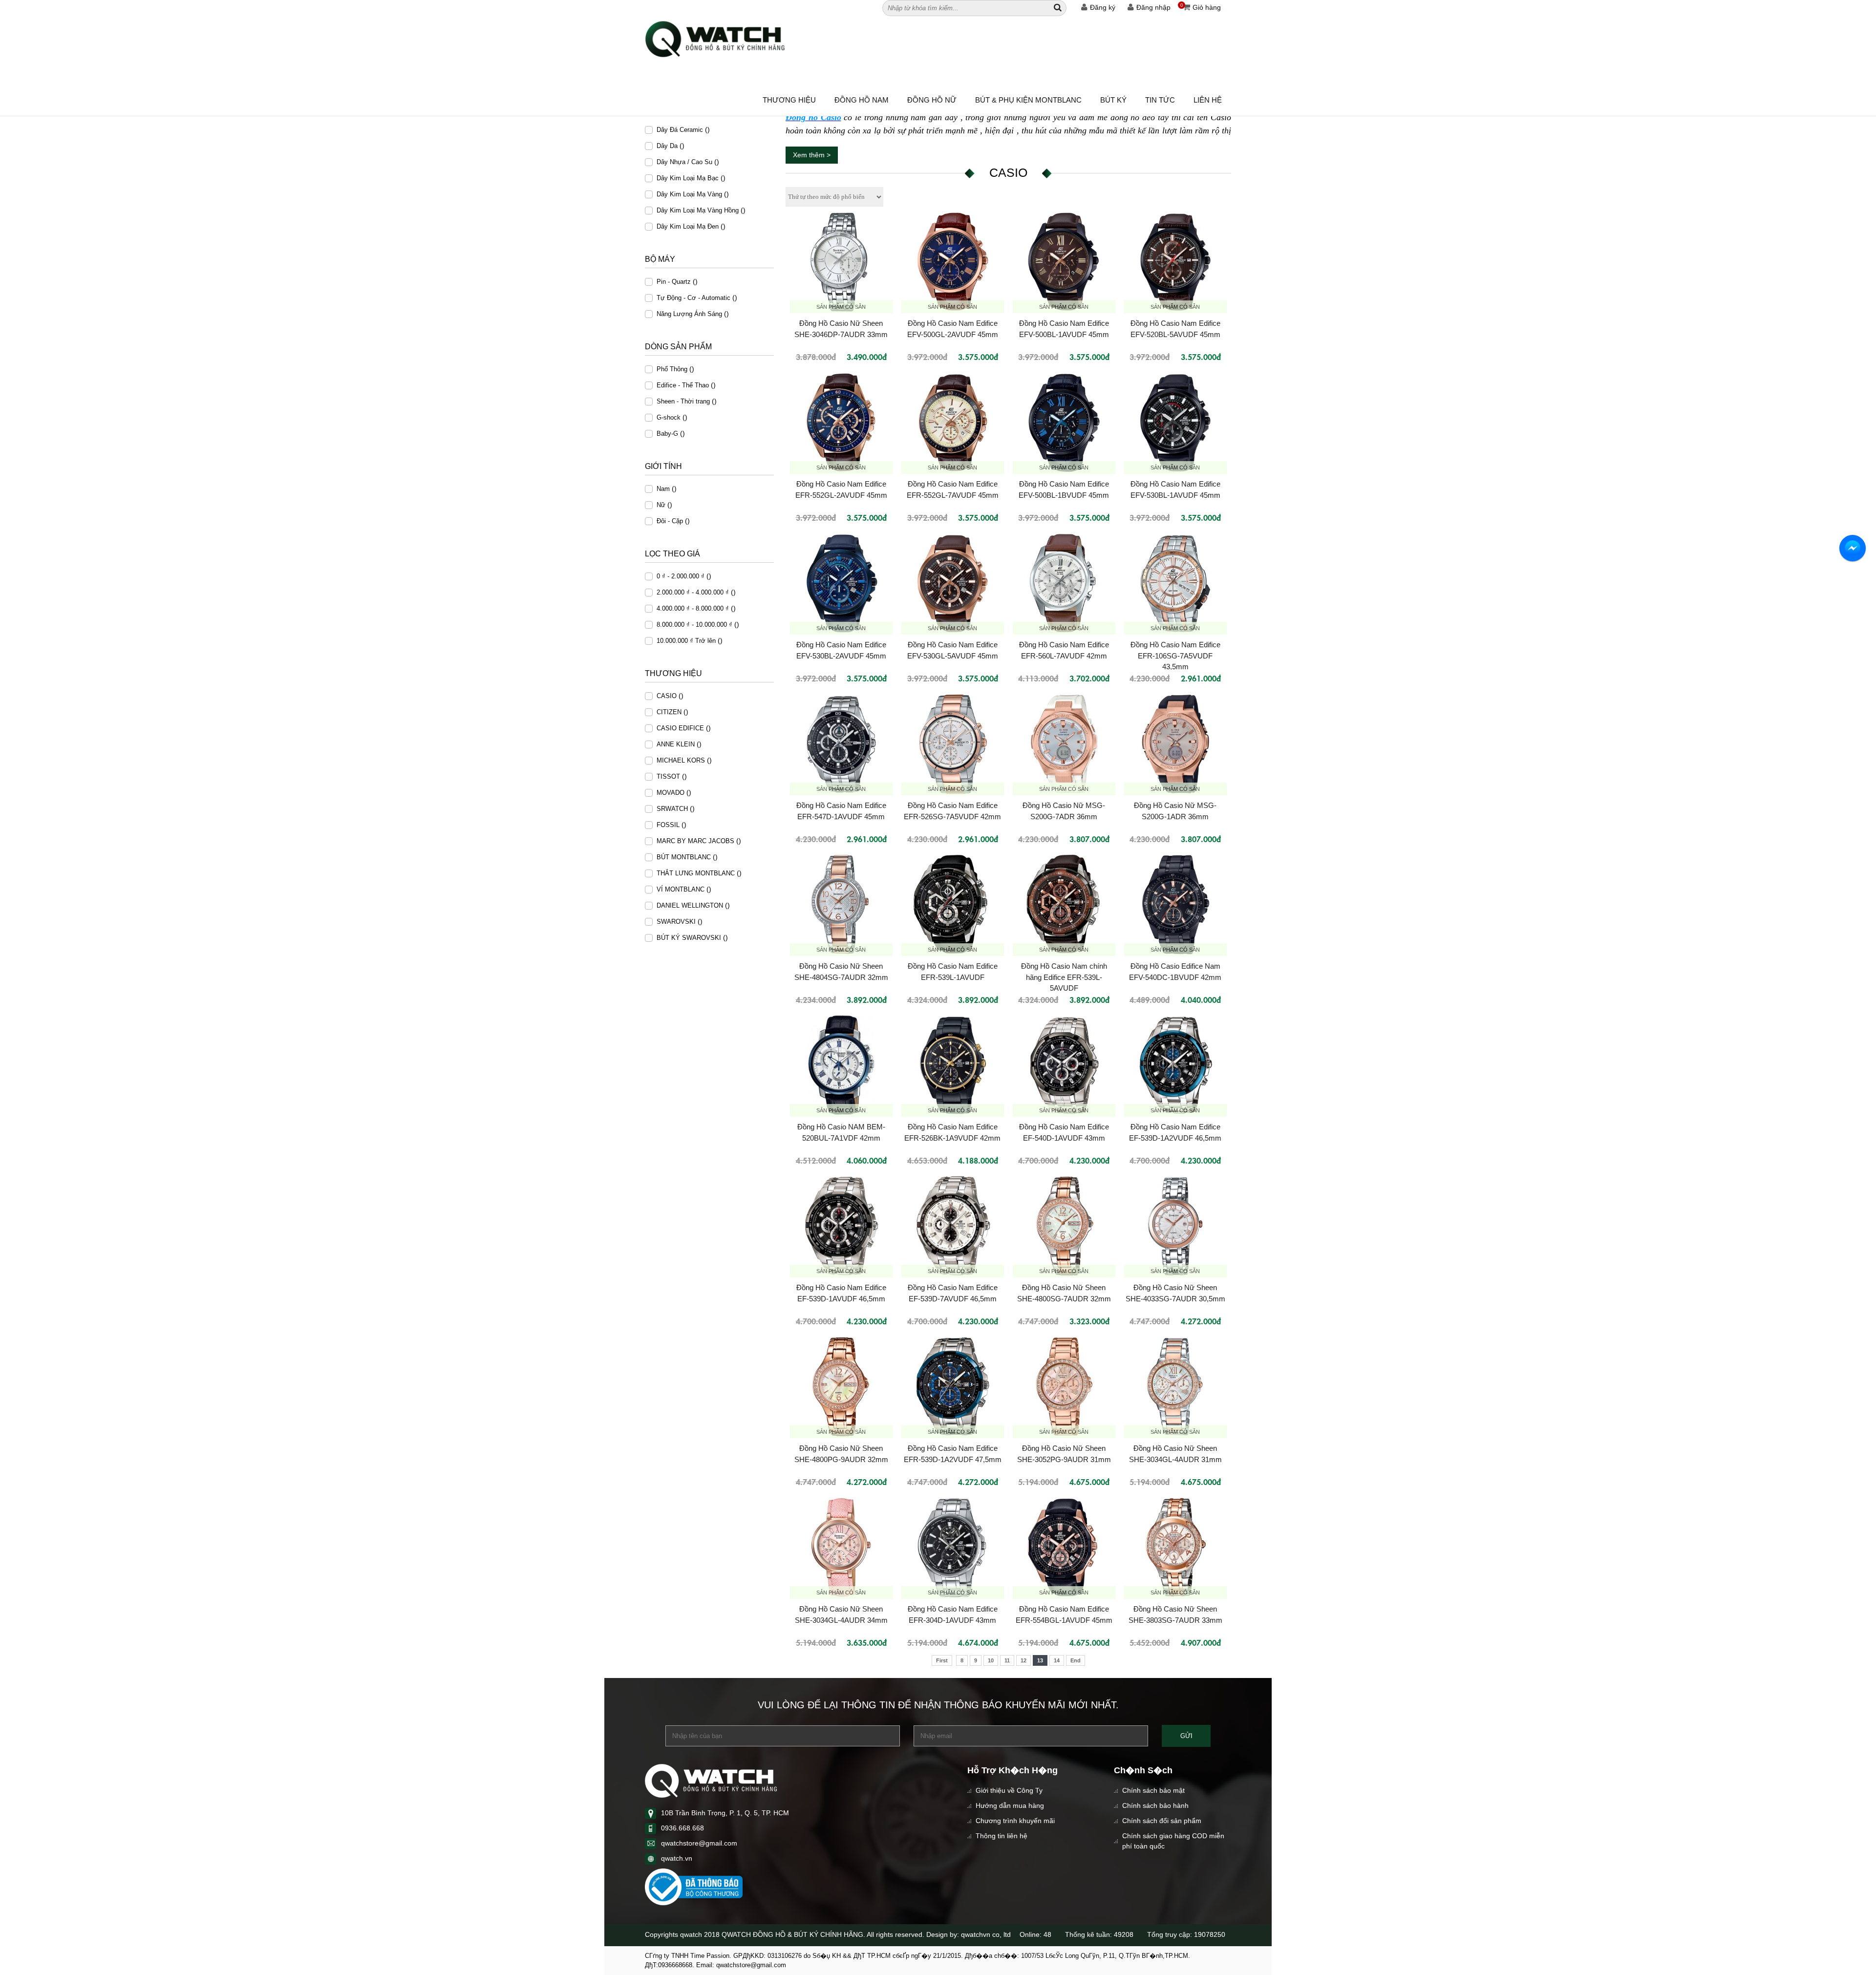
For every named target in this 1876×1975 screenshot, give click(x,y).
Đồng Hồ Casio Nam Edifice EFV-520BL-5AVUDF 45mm (1175, 329)
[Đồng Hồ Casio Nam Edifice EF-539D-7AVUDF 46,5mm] (953, 1226)
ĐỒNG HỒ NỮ (932, 100)
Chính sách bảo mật (1153, 1790)
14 (1057, 1660)
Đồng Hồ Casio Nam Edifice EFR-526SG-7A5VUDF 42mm (952, 811)
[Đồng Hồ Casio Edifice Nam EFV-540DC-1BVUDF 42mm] (1175, 905)
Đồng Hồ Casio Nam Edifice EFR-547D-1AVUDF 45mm (841, 811)
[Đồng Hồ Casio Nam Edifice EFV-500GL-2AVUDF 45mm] (953, 262)
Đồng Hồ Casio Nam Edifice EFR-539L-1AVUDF (953, 972)
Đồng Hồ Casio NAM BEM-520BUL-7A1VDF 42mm (841, 1132)
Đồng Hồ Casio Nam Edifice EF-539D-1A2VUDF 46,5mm (1175, 1132)
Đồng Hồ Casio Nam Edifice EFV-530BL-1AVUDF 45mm (1175, 489)
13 (1040, 1660)
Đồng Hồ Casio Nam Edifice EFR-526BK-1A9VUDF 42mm (952, 1132)
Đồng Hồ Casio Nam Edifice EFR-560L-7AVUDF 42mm (1064, 650)
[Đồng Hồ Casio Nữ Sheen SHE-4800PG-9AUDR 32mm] (841, 1387)
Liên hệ (1208, 100)
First (942, 1660)
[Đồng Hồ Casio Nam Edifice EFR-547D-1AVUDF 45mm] (841, 744)
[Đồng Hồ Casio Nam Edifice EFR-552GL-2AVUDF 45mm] (841, 423)
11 (1007, 1660)
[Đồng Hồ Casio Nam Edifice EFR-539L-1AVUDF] (953, 905)
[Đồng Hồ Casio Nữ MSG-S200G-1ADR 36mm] (1175, 744)
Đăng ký (1103, 7)
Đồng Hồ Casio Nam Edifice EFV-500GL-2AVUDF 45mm (953, 329)
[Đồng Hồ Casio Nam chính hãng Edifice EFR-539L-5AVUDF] (1064, 905)
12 (1023, 1660)
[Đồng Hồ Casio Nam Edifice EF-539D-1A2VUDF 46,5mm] (1175, 1065)
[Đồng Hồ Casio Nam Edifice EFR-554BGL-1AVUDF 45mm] (1064, 1548)
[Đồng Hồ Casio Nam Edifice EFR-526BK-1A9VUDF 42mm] (953, 1065)
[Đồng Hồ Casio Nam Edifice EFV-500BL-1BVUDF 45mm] (1064, 423)
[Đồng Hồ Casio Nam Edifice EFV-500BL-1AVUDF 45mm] (1064, 262)
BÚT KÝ (1113, 100)
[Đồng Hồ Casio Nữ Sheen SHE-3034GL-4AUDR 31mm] (1175, 1387)
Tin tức (1160, 100)
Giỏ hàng (1201, 7)
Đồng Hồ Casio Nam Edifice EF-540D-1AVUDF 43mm (1064, 1132)
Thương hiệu (789, 100)
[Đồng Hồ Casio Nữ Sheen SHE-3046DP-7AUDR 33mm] (841, 262)
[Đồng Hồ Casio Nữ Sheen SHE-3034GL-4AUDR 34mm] (841, 1548)
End (1076, 1660)
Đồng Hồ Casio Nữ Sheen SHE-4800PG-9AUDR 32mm (841, 1454)
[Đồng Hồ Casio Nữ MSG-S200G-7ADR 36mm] (1064, 744)
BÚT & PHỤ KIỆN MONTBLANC (1028, 100)
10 (991, 1660)
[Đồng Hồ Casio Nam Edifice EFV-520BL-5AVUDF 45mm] (1175, 262)
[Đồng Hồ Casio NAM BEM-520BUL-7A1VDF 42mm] (841, 1065)
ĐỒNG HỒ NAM (862, 100)
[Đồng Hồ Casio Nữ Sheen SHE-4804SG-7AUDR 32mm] (841, 905)
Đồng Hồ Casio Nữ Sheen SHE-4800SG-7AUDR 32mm (1064, 1293)
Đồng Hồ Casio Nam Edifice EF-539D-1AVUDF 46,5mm (841, 1293)
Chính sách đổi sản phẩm (1162, 1821)
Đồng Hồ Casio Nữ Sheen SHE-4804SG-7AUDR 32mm (841, 972)
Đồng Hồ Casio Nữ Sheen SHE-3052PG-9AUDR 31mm (1064, 1454)
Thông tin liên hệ (1002, 1836)
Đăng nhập (1153, 7)
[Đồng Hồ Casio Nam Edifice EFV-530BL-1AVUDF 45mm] (1175, 423)
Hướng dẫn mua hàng (1010, 1805)
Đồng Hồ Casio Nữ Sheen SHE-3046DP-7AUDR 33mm (841, 329)
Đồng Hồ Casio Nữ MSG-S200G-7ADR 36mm (1064, 811)
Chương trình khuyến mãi (1015, 1821)
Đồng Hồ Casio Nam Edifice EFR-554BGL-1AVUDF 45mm (1064, 1614)
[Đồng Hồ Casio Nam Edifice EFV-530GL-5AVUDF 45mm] (953, 584)
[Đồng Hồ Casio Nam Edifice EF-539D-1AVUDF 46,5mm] (841, 1226)
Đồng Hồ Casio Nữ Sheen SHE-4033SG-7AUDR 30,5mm (1175, 1293)
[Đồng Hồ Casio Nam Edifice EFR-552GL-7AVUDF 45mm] (953, 423)
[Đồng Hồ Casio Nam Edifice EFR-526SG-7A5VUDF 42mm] (953, 744)
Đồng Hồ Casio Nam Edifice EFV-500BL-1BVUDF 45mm (1064, 489)
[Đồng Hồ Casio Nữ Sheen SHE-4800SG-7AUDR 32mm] (1064, 1226)
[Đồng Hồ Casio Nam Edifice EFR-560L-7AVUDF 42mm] (1064, 584)
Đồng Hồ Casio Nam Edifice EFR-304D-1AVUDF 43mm (953, 1614)
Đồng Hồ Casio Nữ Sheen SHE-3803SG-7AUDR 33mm (1175, 1614)
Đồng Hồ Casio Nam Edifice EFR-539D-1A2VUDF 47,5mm (953, 1454)
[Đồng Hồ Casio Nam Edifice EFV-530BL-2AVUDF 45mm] (841, 584)
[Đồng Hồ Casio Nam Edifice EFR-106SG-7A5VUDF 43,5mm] (1175, 584)
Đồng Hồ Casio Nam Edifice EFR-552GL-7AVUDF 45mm (953, 489)
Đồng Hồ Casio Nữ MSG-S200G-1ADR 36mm (1175, 811)
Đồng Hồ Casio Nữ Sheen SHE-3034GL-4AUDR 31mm (1175, 1454)
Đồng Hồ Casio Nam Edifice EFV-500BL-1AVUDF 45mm (1064, 329)
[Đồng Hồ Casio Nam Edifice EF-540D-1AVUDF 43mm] (1064, 1065)
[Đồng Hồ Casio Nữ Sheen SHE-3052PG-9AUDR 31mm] (1064, 1387)
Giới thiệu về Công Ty (1009, 1790)
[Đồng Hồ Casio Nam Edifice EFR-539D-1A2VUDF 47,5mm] (953, 1387)
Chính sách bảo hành (1155, 1805)
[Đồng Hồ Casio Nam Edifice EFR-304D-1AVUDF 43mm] (953, 1548)
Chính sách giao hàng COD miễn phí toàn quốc (1173, 1841)
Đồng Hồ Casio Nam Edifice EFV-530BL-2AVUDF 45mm (841, 650)
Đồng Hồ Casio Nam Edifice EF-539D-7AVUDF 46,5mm (953, 1293)
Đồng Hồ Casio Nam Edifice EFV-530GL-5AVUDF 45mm (953, 650)
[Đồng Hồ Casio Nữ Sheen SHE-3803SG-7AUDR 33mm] (1175, 1548)
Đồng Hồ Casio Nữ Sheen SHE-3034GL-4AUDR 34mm (841, 1614)
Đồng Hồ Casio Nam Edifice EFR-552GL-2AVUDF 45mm (841, 489)
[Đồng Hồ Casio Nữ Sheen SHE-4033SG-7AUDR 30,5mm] (1175, 1226)
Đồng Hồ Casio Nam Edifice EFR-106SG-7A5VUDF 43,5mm (1175, 655)
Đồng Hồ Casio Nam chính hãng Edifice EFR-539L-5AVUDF (1064, 977)
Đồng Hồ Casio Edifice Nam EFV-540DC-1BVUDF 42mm (1175, 972)
